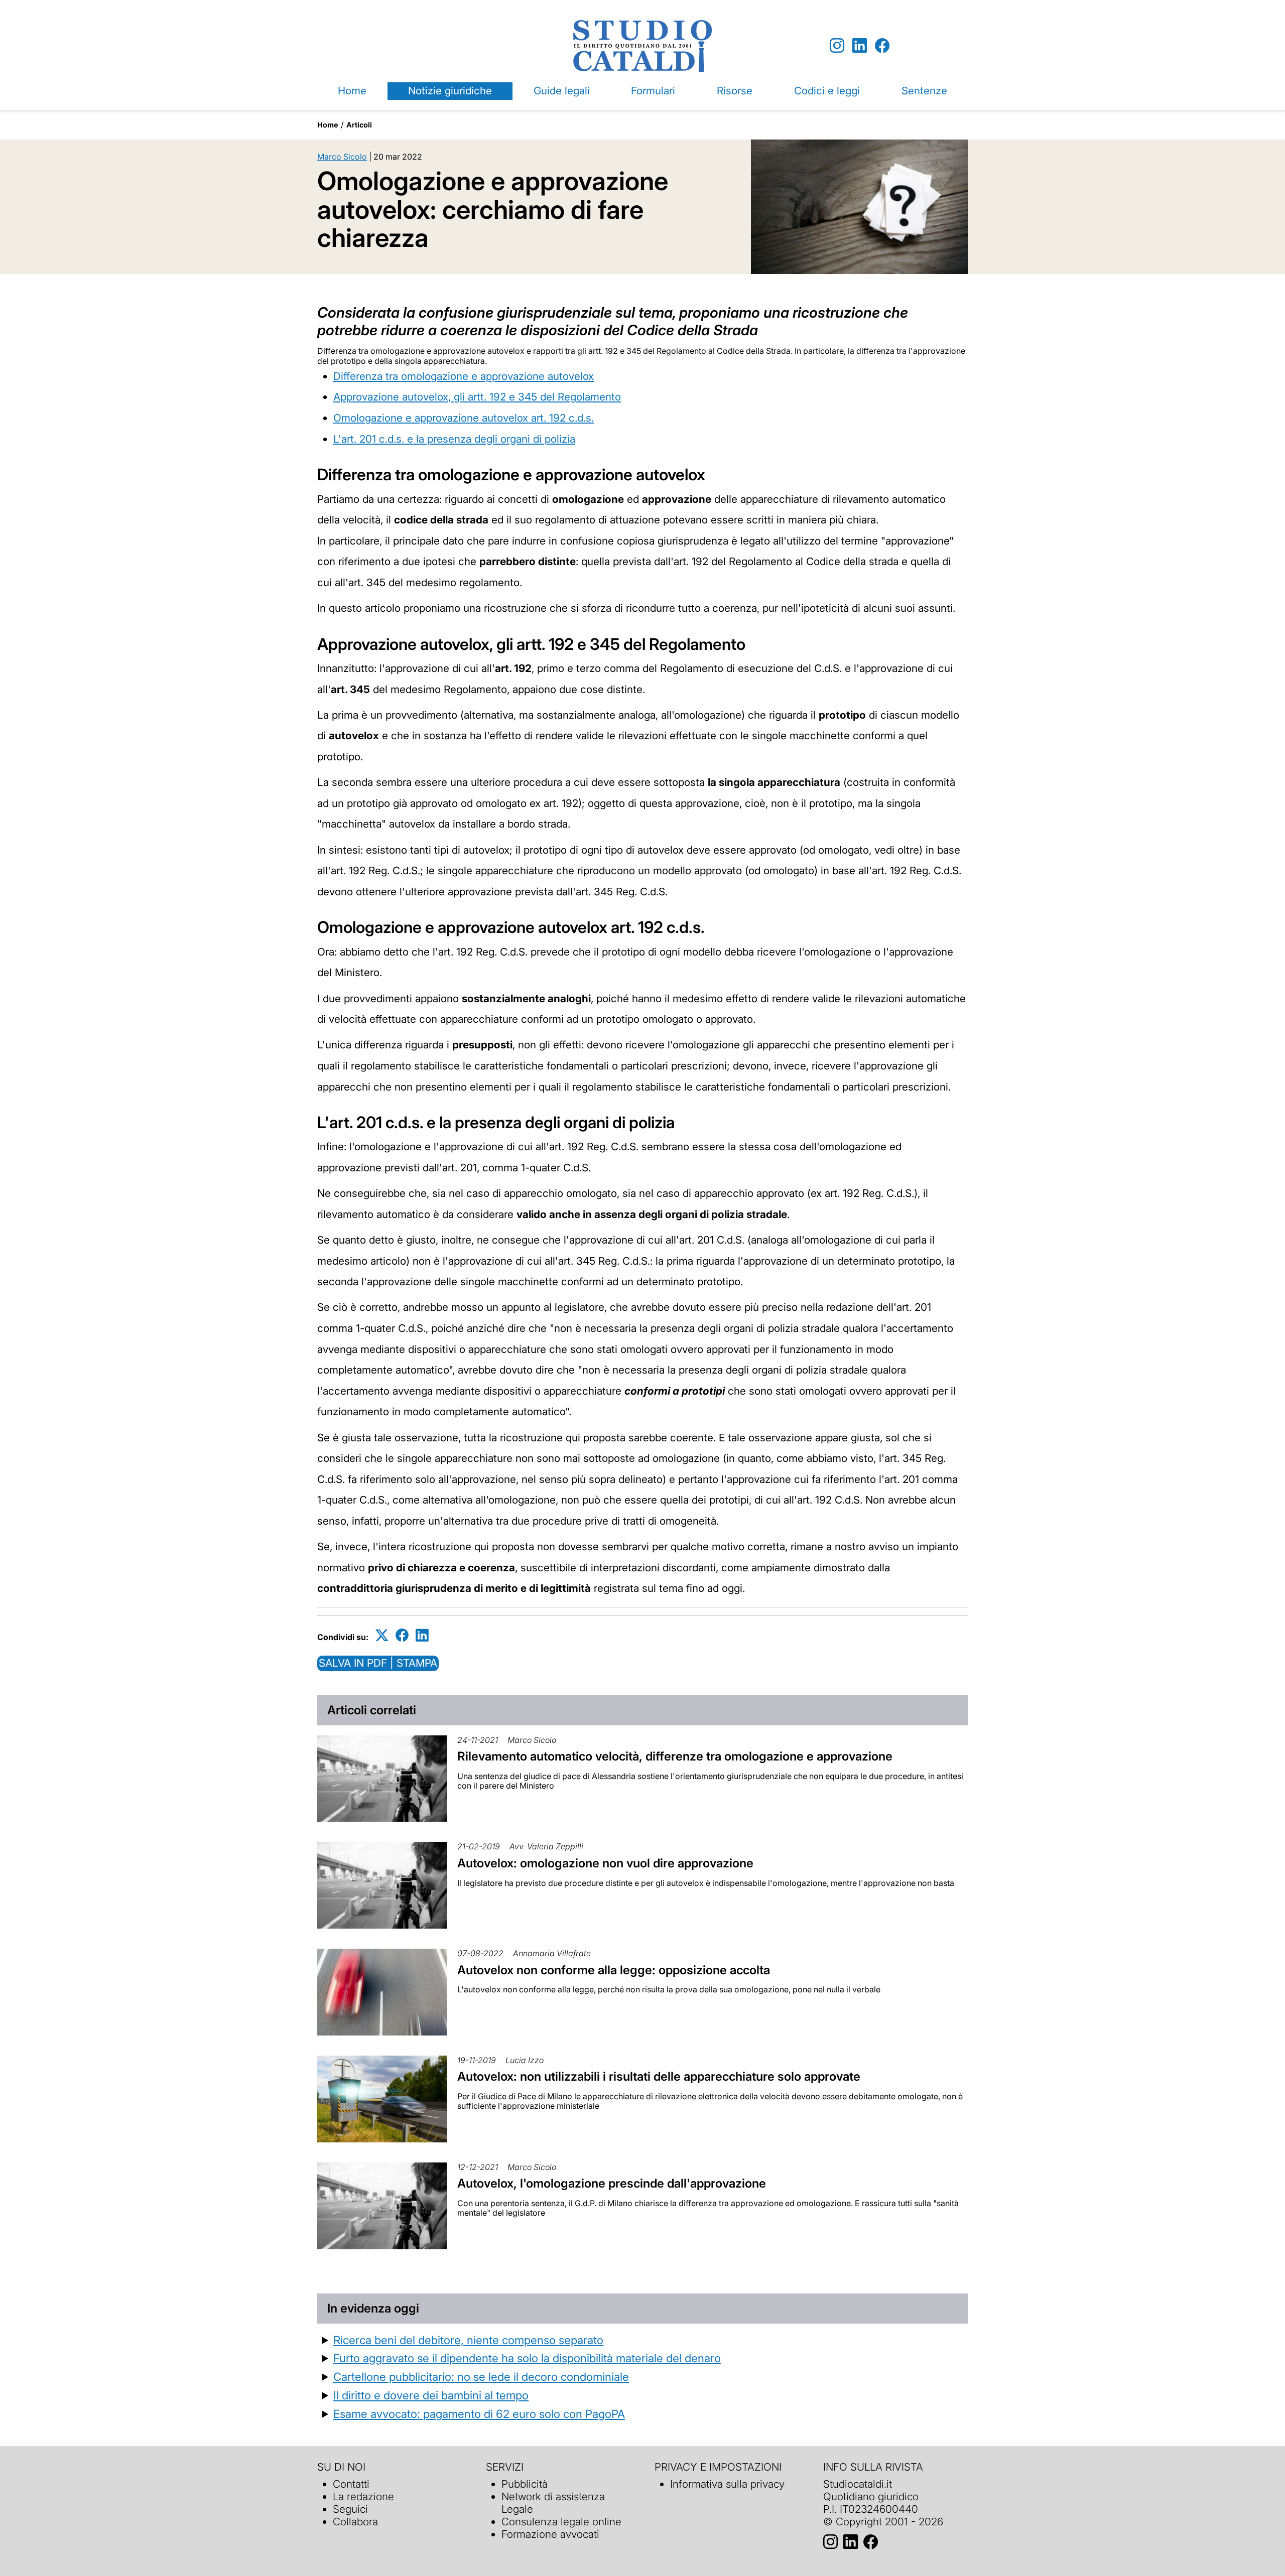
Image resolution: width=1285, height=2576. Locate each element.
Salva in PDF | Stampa (378, 1663)
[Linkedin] (860, 46)
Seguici (350, 2509)
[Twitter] (382, 1635)
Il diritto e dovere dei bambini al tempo (431, 2395)
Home (352, 91)
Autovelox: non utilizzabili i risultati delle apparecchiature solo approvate (659, 2076)
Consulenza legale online (561, 2522)
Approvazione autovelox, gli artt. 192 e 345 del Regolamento (477, 397)
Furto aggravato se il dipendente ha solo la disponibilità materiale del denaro (527, 2358)
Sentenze (924, 91)
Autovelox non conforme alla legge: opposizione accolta (615, 1970)
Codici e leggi (827, 91)
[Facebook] (882, 46)
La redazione (363, 2496)
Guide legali (562, 91)
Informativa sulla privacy (727, 2484)
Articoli (359, 125)
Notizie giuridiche (450, 91)
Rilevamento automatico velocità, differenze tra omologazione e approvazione (675, 1756)
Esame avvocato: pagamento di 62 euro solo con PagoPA (479, 2414)
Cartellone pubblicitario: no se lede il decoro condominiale (481, 2377)
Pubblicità (525, 2484)
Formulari (653, 91)
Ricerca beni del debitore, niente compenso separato (468, 2340)
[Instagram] (837, 46)
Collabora (355, 2522)
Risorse (735, 91)
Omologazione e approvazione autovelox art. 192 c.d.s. (464, 418)
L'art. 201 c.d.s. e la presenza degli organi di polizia (454, 439)
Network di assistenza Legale (553, 2503)
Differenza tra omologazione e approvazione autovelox (464, 376)
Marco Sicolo (342, 157)
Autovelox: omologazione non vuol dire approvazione (605, 1863)
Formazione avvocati (550, 2534)
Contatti (351, 2484)
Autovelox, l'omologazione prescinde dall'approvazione (612, 2183)
